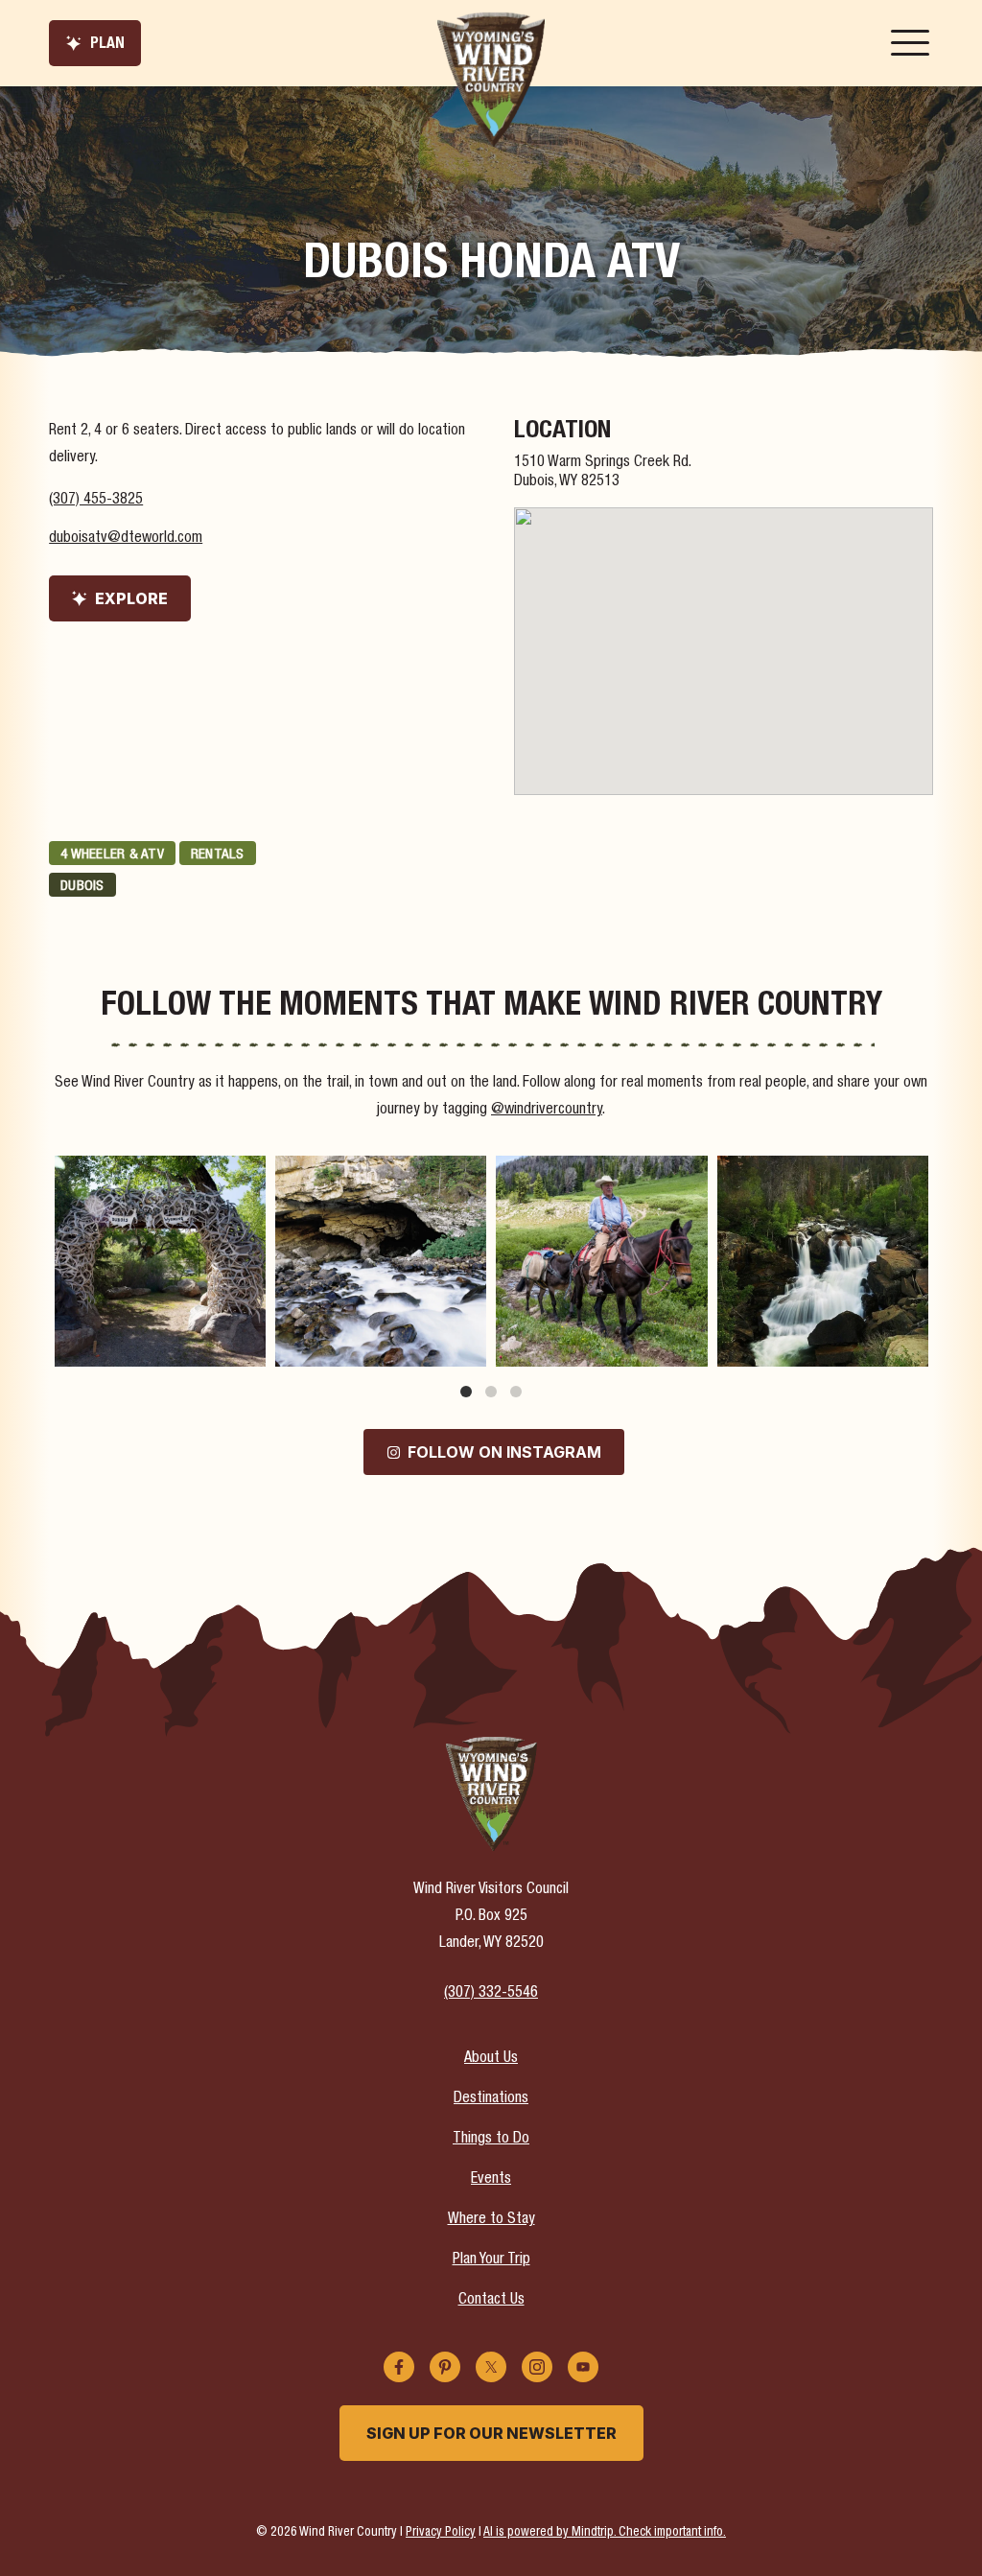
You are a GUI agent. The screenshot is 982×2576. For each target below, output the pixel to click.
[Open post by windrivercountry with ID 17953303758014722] (823, 1261)
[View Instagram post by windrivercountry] (248, 1349)
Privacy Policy (441, 2533)
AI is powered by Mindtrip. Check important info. (605, 2533)
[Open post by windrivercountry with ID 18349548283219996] (381, 1261)
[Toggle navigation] (910, 43)
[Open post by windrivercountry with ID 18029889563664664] (601, 1261)
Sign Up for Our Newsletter (491, 2433)
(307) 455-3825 (96, 501)
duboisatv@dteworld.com (126, 539)
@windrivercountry (547, 1111)
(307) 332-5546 (491, 1994)
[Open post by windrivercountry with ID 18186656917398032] (160, 1261)
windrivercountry (158, 1172)
